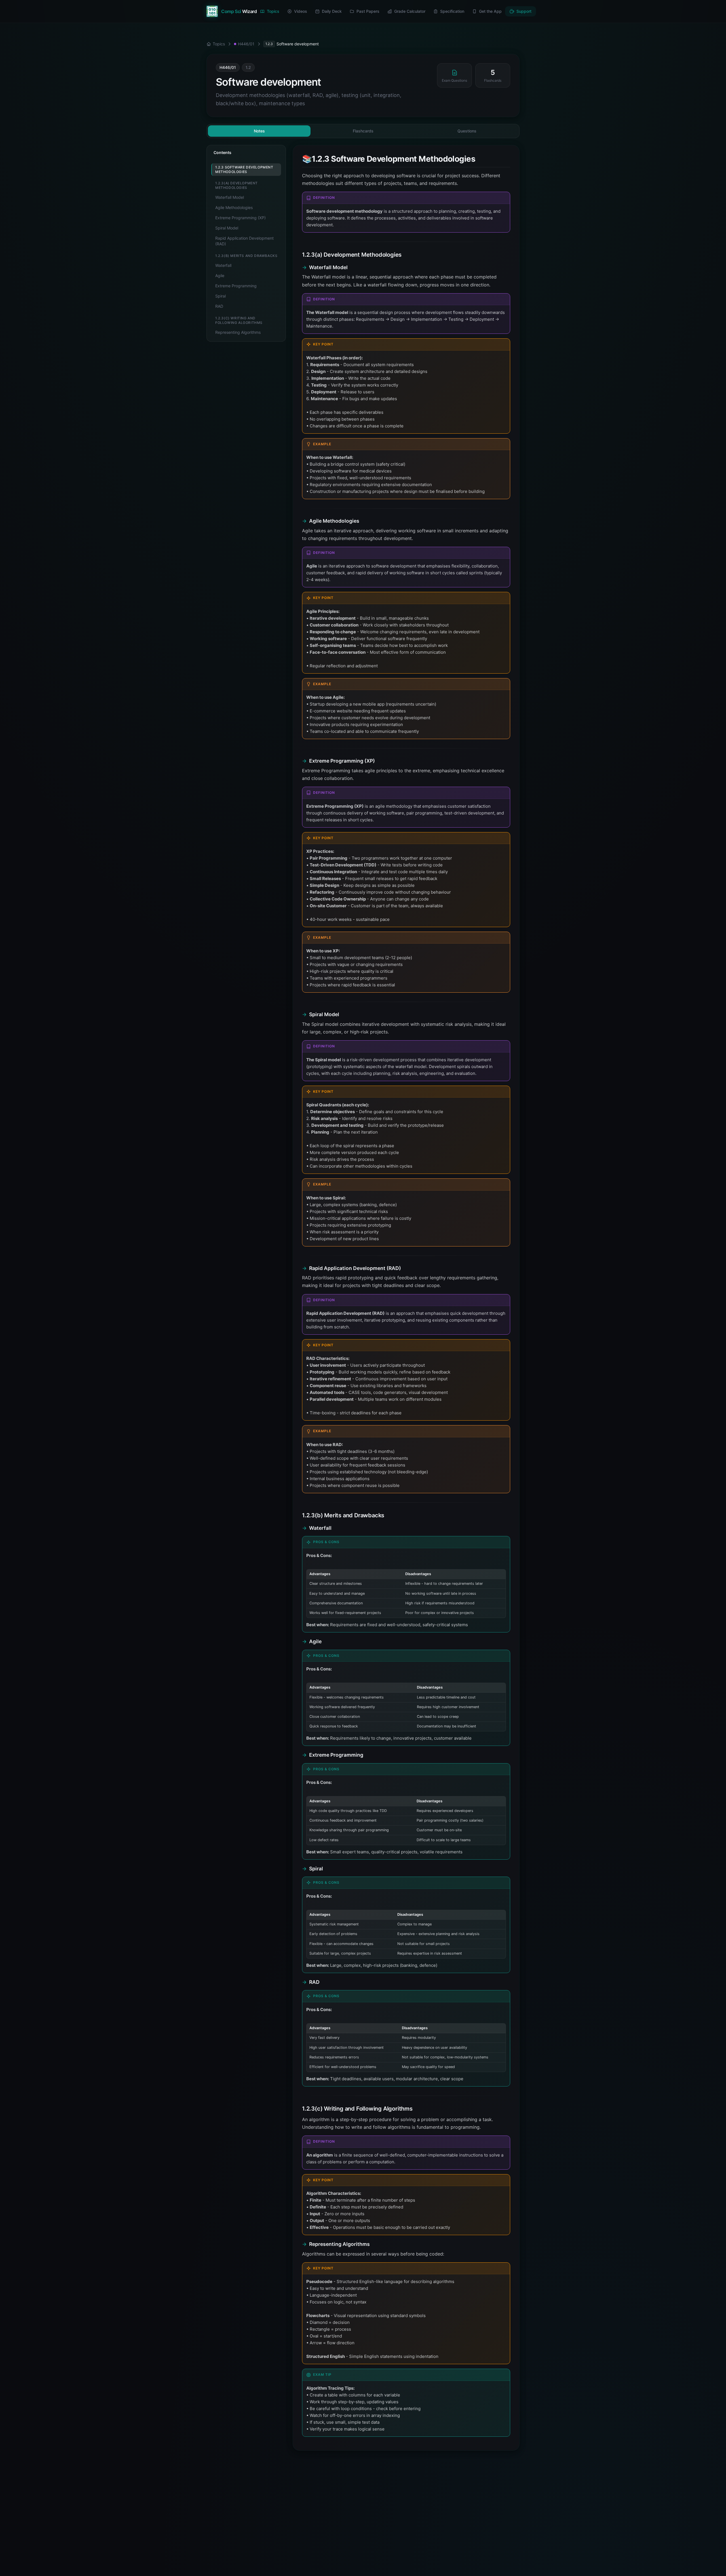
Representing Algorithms (238, 332)
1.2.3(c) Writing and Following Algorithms (239, 320)
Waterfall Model (230, 197)
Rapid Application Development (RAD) (244, 241)
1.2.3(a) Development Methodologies (237, 185)
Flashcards (363, 131)
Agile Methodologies (234, 207)
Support (524, 11)
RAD (219, 306)
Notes (259, 131)
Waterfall (223, 265)
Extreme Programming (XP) (240, 218)
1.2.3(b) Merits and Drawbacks (246, 256)
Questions (467, 131)
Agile (220, 276)
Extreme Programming (236, 286)
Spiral (220, 296)
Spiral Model (227, 228)
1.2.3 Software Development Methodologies (244, 169)
